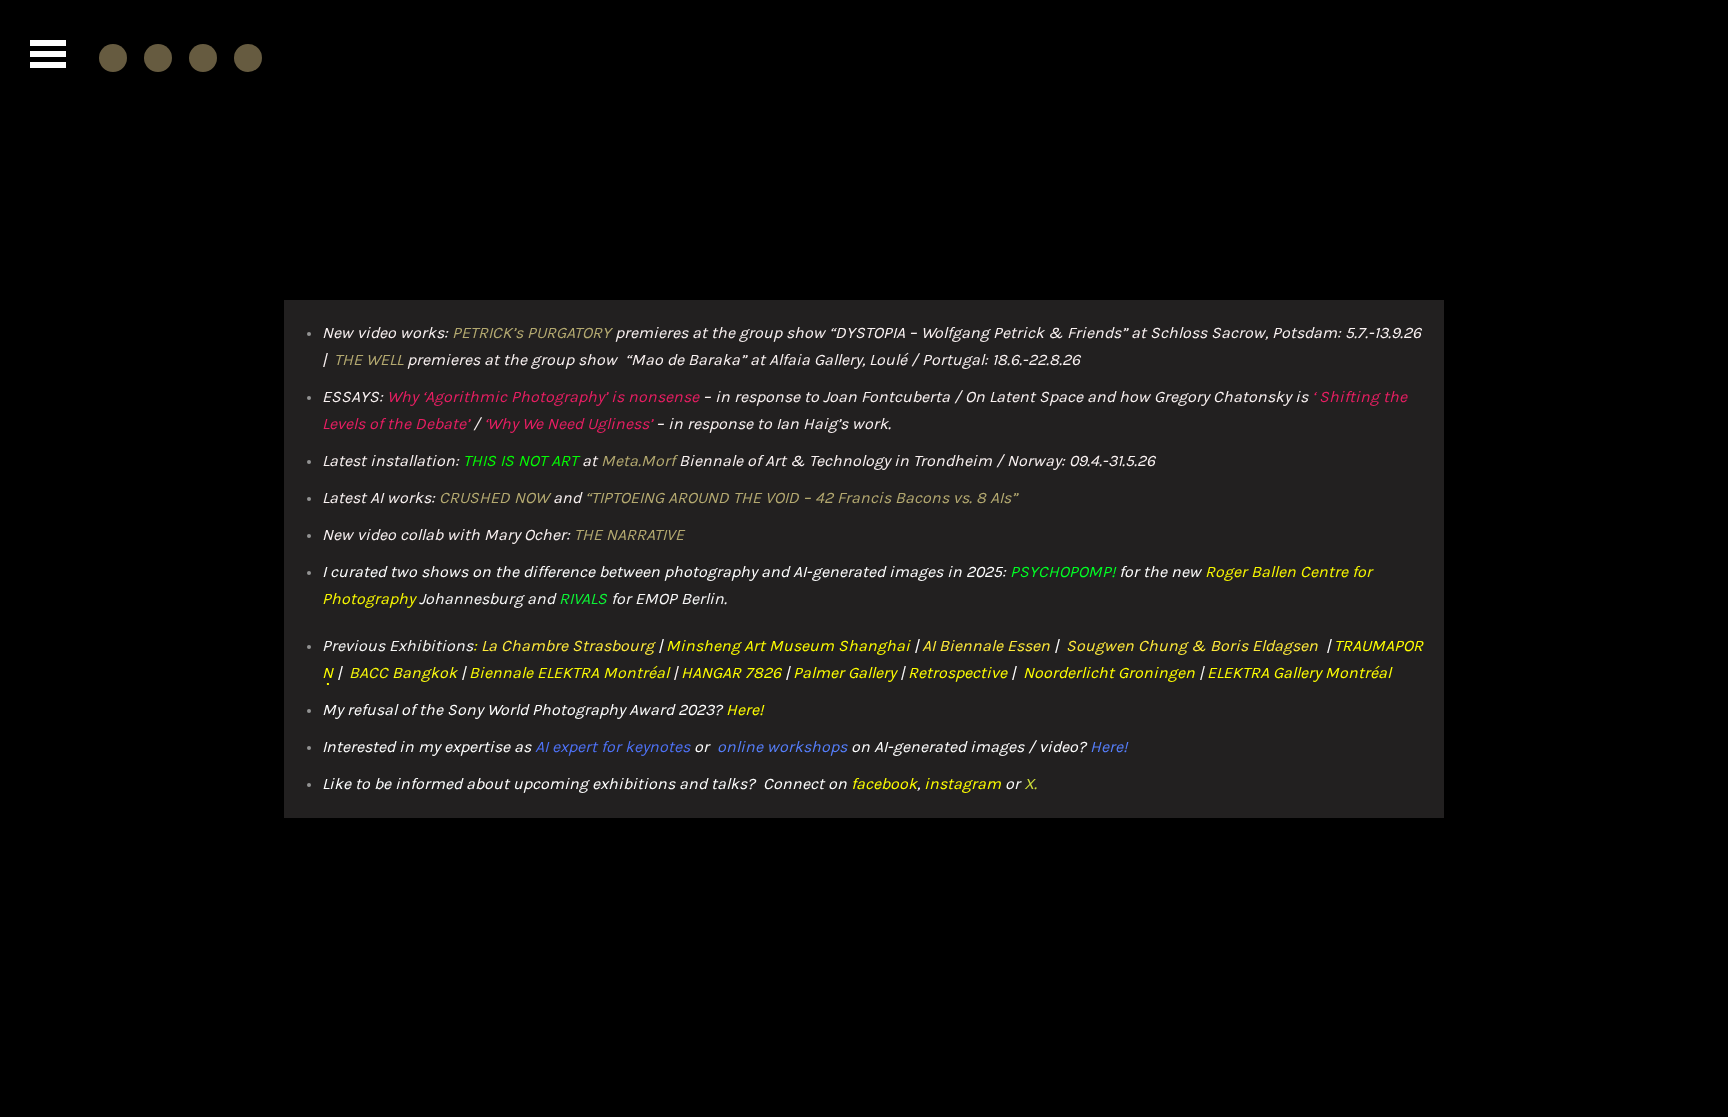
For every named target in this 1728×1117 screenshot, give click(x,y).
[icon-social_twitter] (248, 57)
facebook (884, 783)
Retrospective (957, 672)
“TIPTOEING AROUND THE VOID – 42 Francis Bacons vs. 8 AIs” (801, 497)
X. (1030, 783)
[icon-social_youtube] (208, 57)
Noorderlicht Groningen (1109, 672)
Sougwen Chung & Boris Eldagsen (1194, 645)
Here (742, 709)
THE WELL (368, 359)
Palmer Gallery (844, 672)
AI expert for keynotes (612, 746)
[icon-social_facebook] (118, 57)
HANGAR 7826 (731, 672)
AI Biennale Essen (986, 645)
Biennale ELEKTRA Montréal (569, 672)
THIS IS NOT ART (520, 460)
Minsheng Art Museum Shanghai (788, 645)
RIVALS (583, 598)
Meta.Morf (638, 460)
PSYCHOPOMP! (1062, 571)
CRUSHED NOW (494, 497)
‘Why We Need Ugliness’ (568, 423)
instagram (962, 783)
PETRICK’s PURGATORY (531, 332)
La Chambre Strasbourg (565, 645)
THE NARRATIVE (629, 534)
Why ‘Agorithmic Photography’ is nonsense (543, 396)
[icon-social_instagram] (163, 57)
